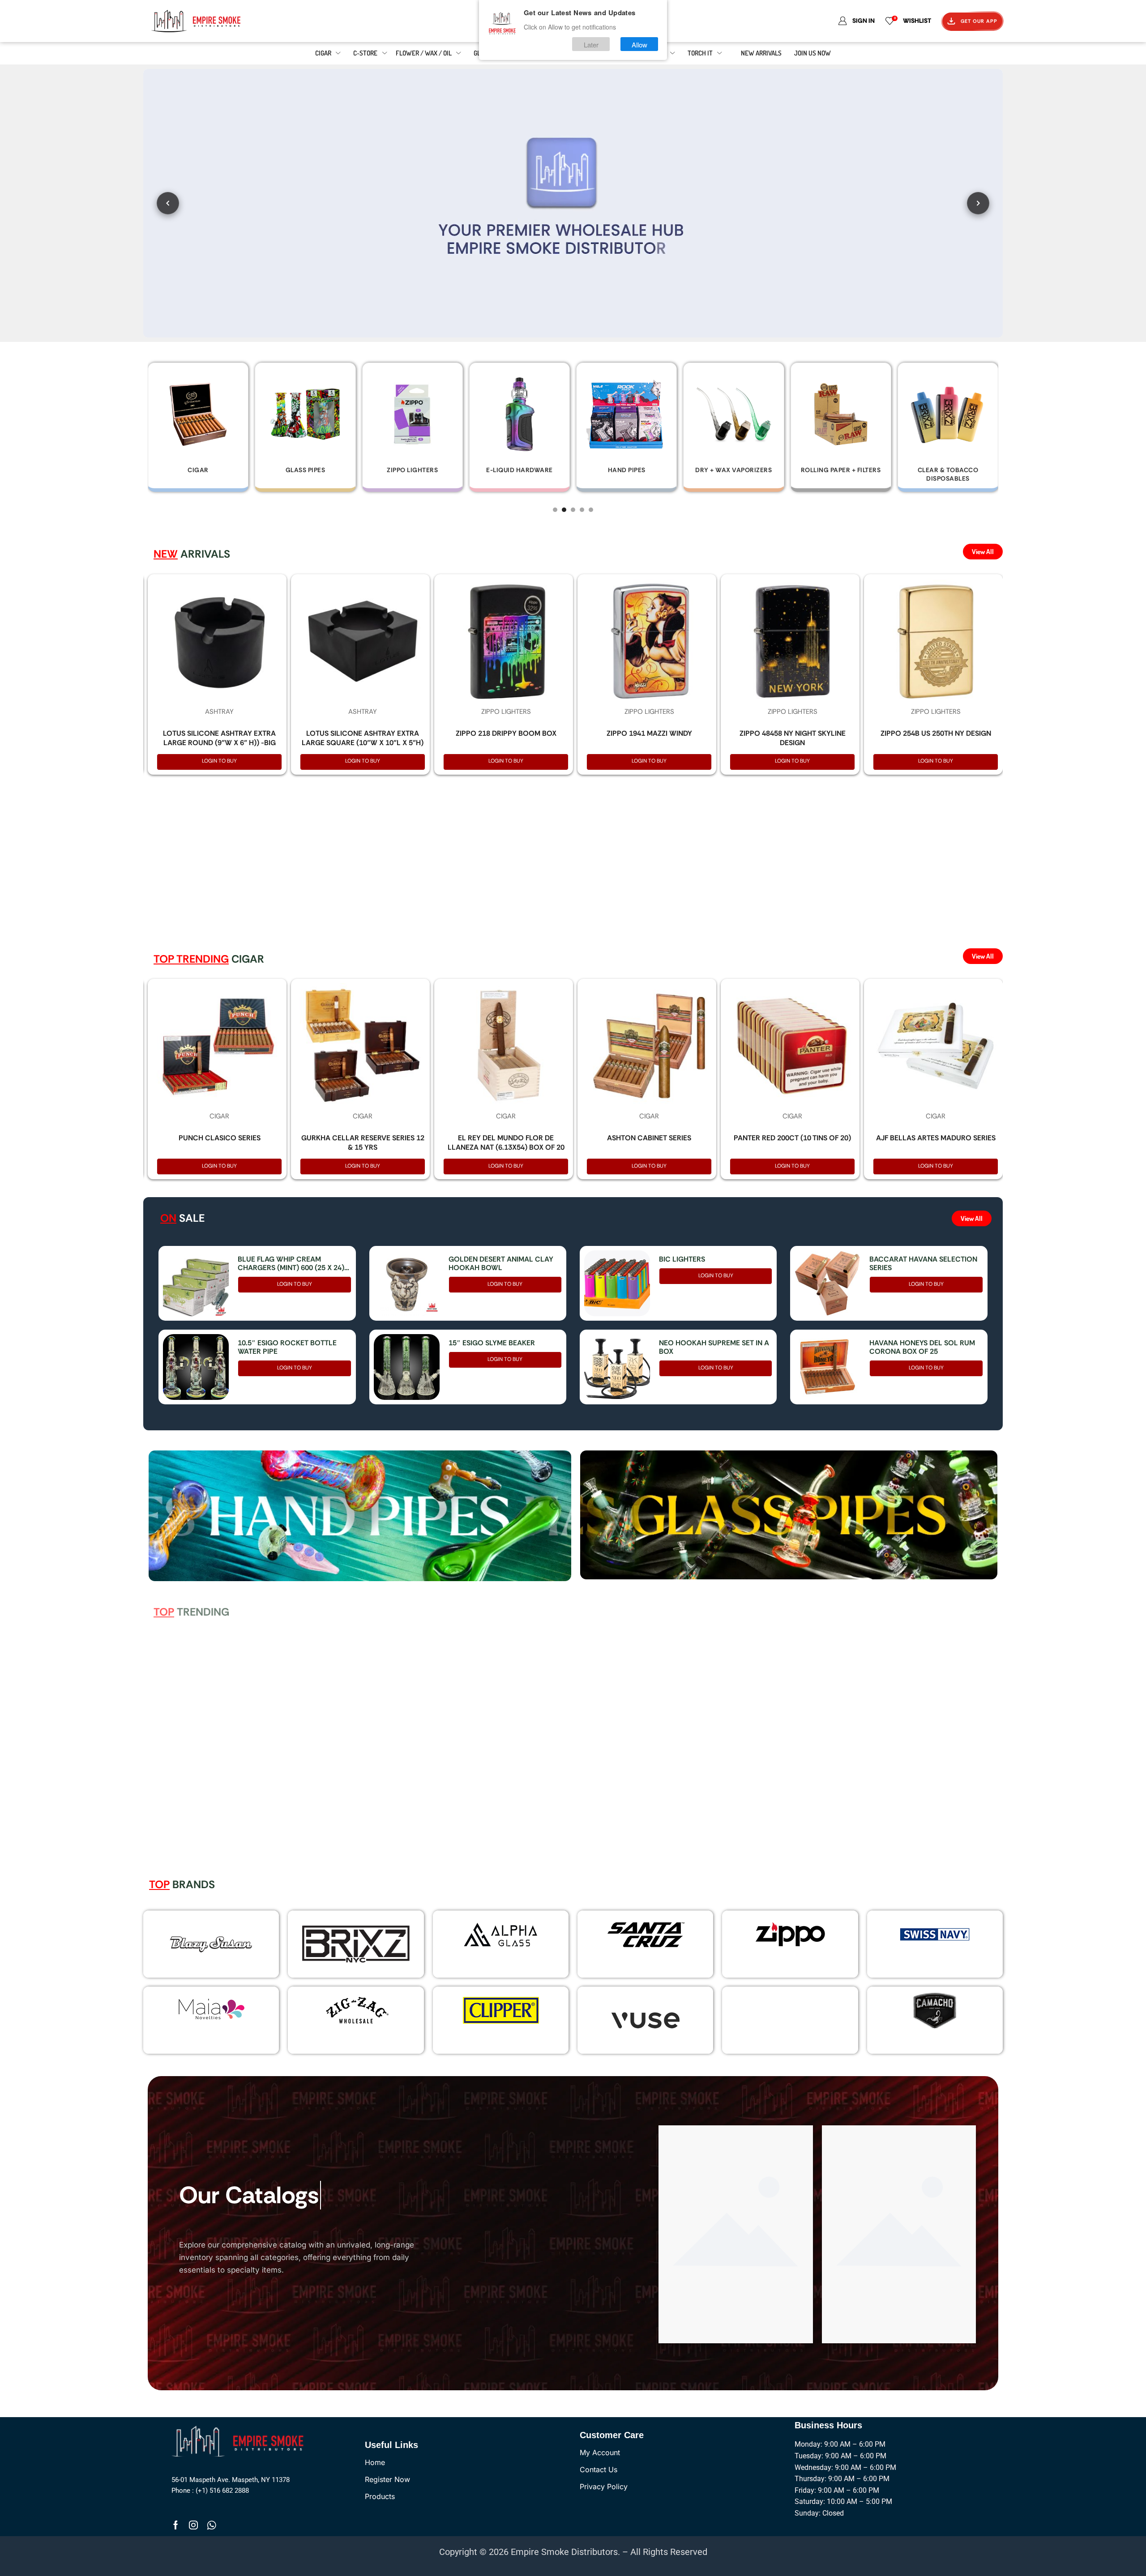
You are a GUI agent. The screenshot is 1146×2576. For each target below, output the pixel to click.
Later (591, 44)
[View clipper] (500, 2010)
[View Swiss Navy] (935, 1934)
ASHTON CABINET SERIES (649, 1138)
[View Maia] (210, 2009)
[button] (555, 510)
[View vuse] (646, 2020)
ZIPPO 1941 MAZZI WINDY (649, 733)
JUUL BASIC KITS (506, 1791)
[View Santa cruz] (646, 1934)
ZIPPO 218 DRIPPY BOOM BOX (506, 733)
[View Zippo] (790, 1934)
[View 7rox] (790, 2020)
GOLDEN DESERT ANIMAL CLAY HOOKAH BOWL (501, 1263)
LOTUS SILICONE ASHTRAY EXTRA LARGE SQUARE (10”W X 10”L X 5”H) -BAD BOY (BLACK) (363, 743)
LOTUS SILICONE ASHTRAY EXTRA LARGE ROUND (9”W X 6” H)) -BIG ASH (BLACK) (219, 743)
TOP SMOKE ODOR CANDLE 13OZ (363, 1791)
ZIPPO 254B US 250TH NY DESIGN (936, 733)
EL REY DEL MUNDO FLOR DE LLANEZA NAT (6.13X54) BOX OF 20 (506, 1143)
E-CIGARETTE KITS (506, 1769)
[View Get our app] (573, 203)
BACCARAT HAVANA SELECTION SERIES (923, 1263)
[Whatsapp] (212, 2525)
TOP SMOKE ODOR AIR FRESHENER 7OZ (219, 1796)
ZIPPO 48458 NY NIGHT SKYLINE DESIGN (793, 738)
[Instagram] (193, 2525)
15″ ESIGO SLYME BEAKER (492, 1343)
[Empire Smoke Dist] (240, 2440)
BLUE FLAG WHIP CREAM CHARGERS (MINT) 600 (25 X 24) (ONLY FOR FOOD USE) (291, 1263)
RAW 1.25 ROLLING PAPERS (649, 1791)
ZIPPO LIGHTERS (506, 712)
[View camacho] (935, 2010)
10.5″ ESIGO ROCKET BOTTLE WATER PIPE (287, 1347)
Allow (639, 44)
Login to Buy (219, 761)
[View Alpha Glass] (500, 1934)
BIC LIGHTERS (682, 1259)
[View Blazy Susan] (211, 1944)
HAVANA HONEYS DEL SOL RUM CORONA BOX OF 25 (922, 1347)
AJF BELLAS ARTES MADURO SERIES (936, 1138)
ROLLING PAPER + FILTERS (649, 1769)
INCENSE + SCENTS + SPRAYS (220, 1769)
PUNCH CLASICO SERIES (220, 1138)
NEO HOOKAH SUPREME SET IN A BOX (714, 1347)
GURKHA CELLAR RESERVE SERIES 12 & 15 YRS (363, 1143)
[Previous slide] (168, 203)
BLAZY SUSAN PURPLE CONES (793, 1791)
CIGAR (219, 1116)
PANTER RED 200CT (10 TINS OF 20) (792, 1138)
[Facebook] (176, 2525)
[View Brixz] (356, 1944)
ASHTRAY (219, 712)
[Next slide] (978, 203)
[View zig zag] (356, 2010)
